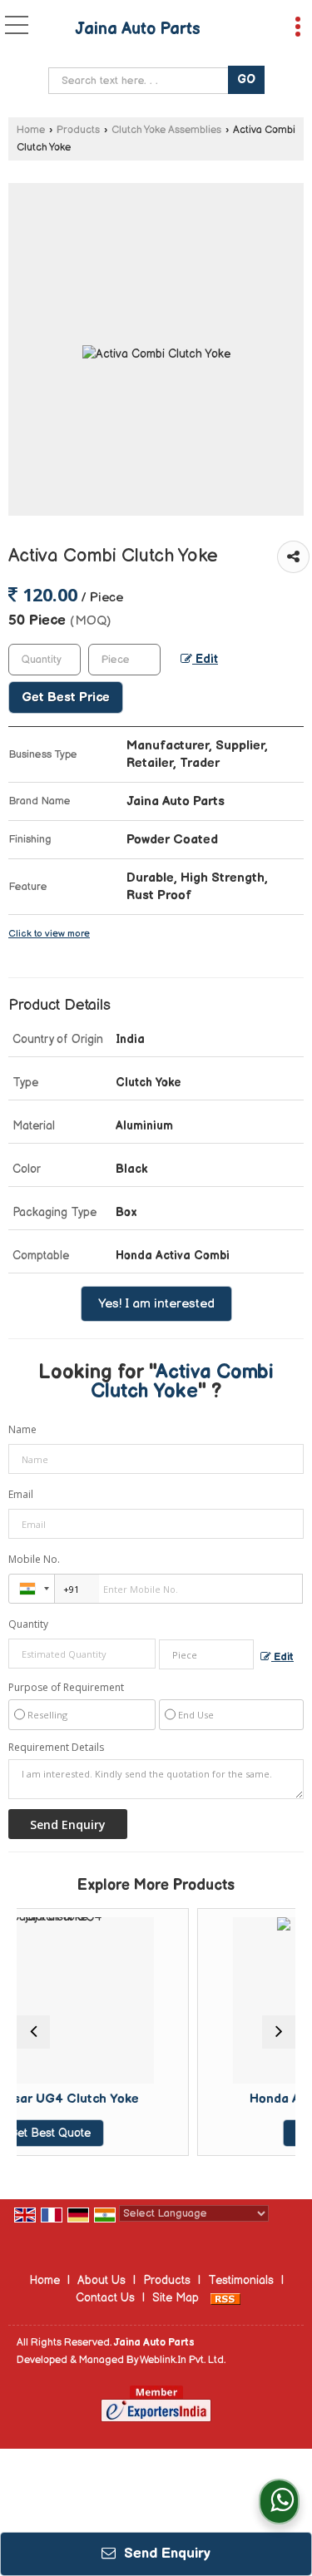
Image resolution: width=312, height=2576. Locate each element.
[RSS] (225, 2298)
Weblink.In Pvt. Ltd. (183, 2360)
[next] (279, 2032)
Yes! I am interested (156, 1304)
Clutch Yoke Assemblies (166, 130)
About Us (102, 2280)
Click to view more (49, 934)
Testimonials (241, 2280)
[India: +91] (32, 1589)
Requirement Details (56, 1748)
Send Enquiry (165, 2554)
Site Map (176, 2298)
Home (31, 130)
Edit (205, 660)
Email (21, 1494)
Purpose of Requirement (66, 1688)
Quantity (28, 1624)
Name (22, 1429)
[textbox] (141, 81)
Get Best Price (66, 697)
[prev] (33, 2032)
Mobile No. (34, 1559)
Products (78, 130)
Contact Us (105, 2298)
